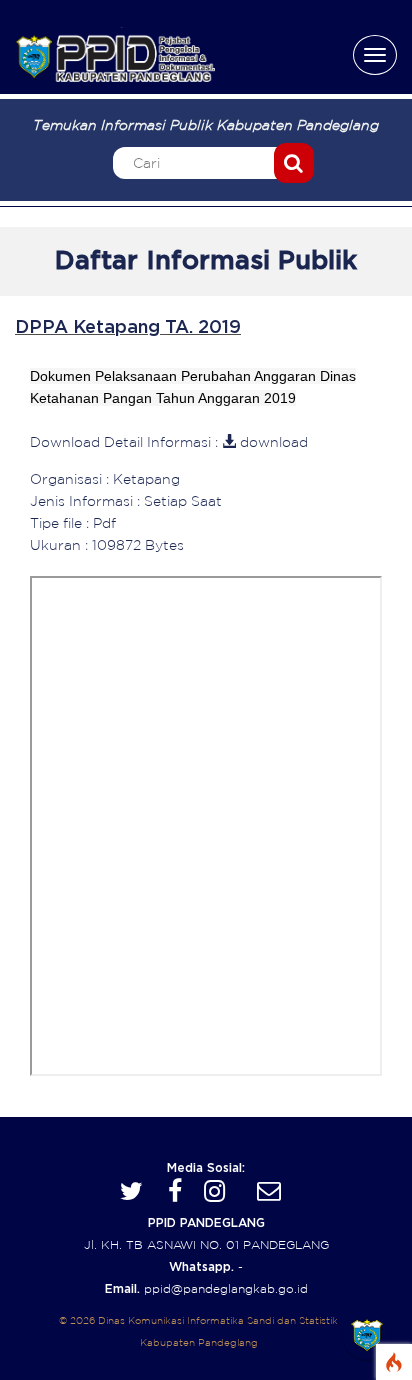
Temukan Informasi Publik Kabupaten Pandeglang (206, 125)
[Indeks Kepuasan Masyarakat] (367, 1335)
